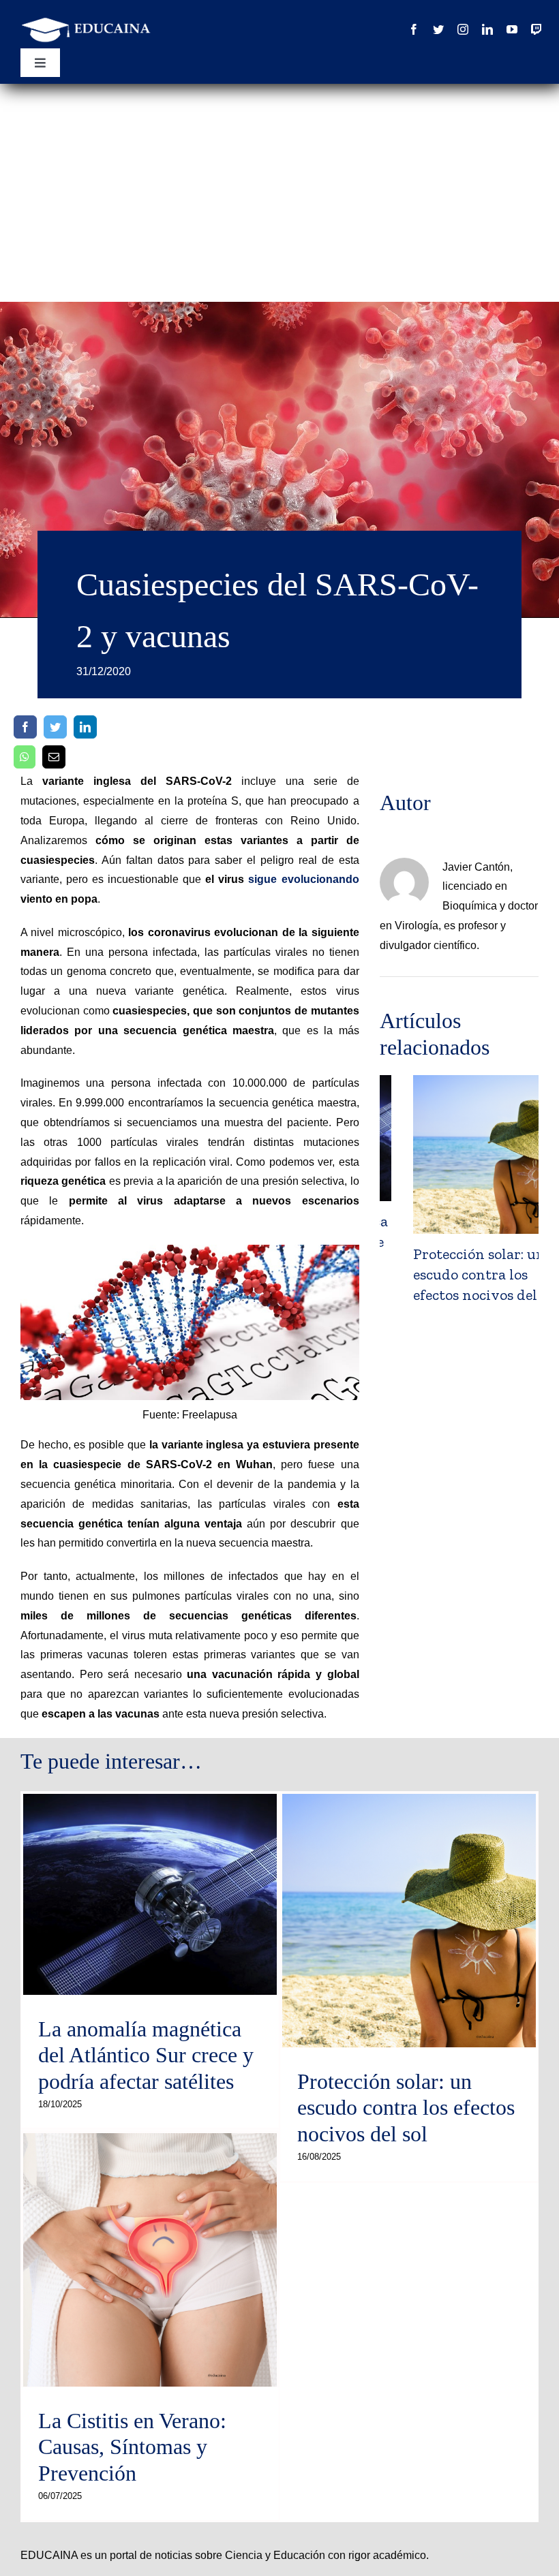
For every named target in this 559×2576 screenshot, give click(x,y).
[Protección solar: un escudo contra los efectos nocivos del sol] (409, 1921)
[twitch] (537, 29)
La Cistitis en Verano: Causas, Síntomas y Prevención (132, 2447)
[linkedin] (487, 29)
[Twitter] (55, 727)
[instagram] (463, 29)
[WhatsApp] (25, 757)
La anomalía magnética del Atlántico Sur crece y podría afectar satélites (146, 2055)
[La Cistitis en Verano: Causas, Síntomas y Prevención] (150, 2260)
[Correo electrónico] (54, 757)
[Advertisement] (279, 186)
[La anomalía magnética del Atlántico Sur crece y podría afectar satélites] (150, 1894)
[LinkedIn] (85, 727)
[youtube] (512, 29)
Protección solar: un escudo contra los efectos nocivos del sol (453, 1274)
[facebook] (414, 29)
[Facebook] (25, 727)
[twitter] (438, 29)
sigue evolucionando (303, 879)
